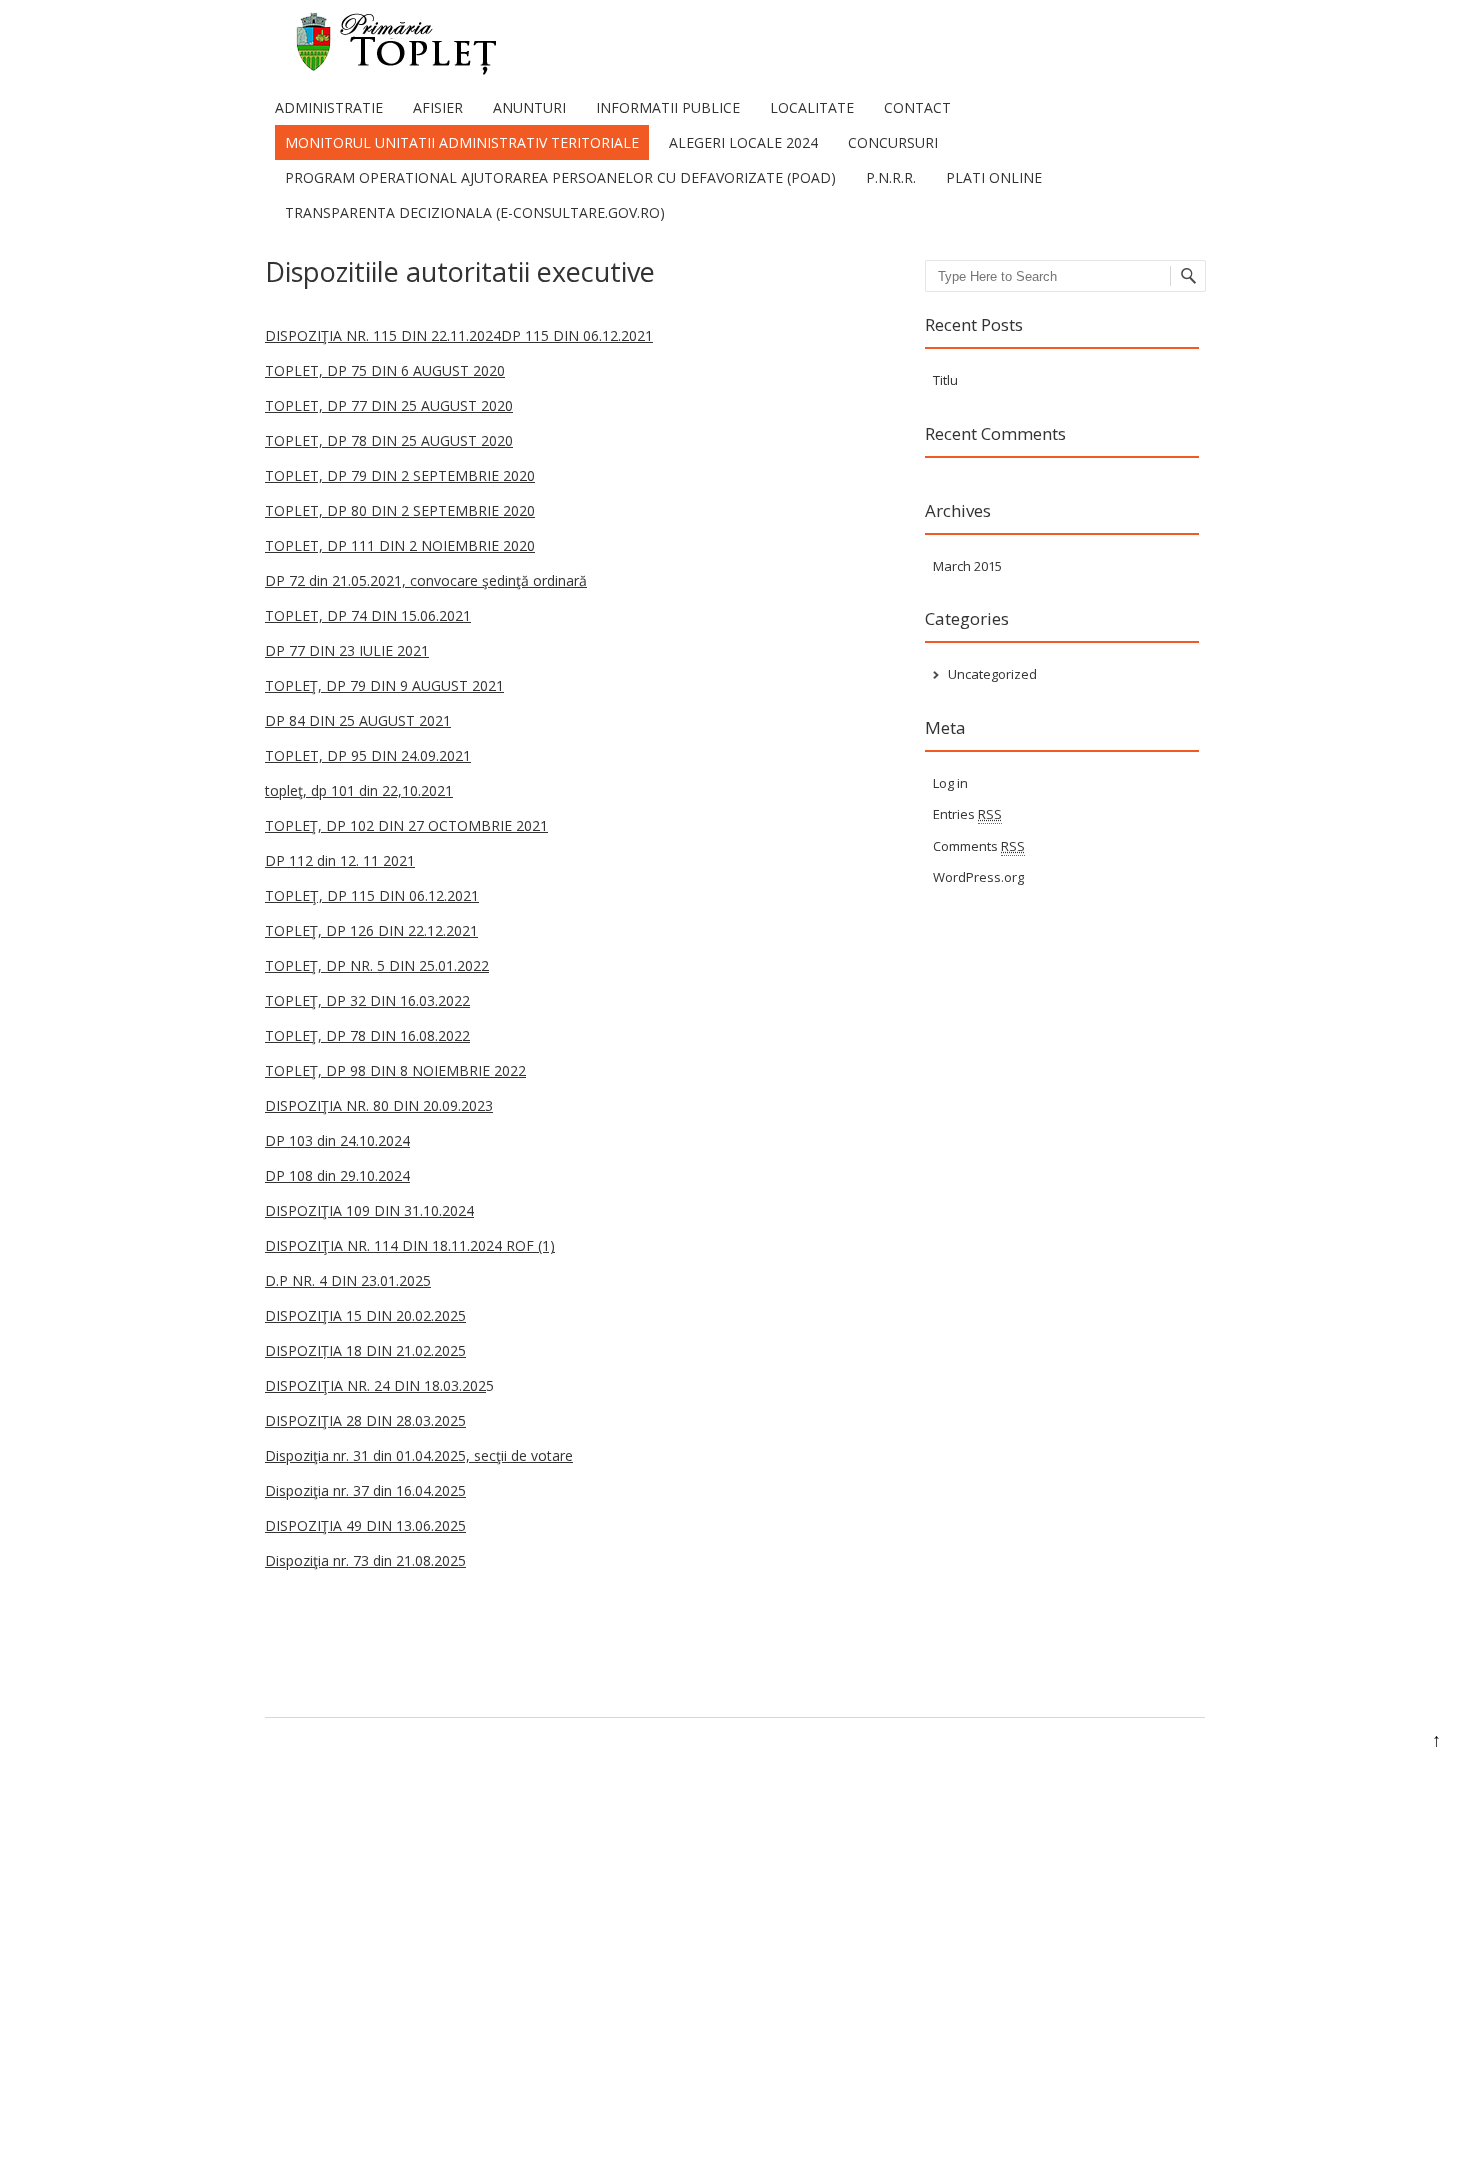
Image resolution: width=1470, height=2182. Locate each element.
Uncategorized (992, 674)
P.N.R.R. (891, 177)
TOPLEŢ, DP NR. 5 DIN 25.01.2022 (377, 965)
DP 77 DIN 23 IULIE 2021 (347, 650)
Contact (917, 107)
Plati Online (994, 177)
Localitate (812, 107)
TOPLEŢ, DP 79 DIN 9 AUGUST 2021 (384, 685)
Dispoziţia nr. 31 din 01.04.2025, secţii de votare (419, 1455)
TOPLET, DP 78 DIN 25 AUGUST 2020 (389, 440)
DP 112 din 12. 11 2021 (340, 860)
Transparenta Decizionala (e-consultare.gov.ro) (475, 212)
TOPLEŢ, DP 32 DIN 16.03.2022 (367, 1000)
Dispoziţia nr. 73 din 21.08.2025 (365, 1560)
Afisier (438, 107)
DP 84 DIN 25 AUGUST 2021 (358, 720)
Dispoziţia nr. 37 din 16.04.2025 (365, 1490)
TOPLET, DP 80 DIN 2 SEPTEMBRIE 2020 (400, 510)
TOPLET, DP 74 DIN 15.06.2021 (368, 615)
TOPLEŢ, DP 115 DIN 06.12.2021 (372, 895)
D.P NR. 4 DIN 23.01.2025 (348, 1280)
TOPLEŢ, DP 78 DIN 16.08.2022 (367, 1035)
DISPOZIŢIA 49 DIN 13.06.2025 (365, 1525)
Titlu (945, 380)
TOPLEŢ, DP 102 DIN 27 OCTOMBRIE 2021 (406, 825)
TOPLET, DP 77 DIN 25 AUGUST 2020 (389, 405)
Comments (979, 846)
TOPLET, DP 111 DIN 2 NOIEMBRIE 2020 (400, 545)
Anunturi (529, 107)
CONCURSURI (893, 142)
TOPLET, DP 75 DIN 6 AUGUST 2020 (385, 370)
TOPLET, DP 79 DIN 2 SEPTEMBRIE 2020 (400, 475)
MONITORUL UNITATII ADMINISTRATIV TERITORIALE (462, 142)
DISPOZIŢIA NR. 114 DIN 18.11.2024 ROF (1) (410, 1245)
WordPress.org (978, 877)
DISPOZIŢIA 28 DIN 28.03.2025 (365, 1420)
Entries (967, 814)
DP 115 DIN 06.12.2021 (577, 335)
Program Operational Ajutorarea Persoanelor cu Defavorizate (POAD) (560, 177)
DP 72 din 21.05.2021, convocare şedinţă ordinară (426, 580)
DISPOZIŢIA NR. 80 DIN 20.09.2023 (379, 1105)
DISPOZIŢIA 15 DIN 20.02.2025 (365, 1315)
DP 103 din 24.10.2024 (337, 1140)
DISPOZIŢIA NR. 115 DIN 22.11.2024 (383, 335)
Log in (950, 783)
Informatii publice (668, 107)
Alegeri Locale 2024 (743, 142)
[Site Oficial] (383, 69)
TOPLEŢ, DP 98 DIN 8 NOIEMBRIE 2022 (395, 1070)
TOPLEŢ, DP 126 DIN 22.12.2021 (371, 930)
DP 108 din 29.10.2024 (337, 1175)
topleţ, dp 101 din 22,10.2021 (359, 790)
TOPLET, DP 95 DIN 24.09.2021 (368, 755)
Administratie (329, 107)
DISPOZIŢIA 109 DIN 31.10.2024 (369, 1210)
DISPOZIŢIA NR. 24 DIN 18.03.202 (375, 1385)
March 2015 (967, 566)
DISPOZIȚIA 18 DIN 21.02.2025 (365, 1350)
